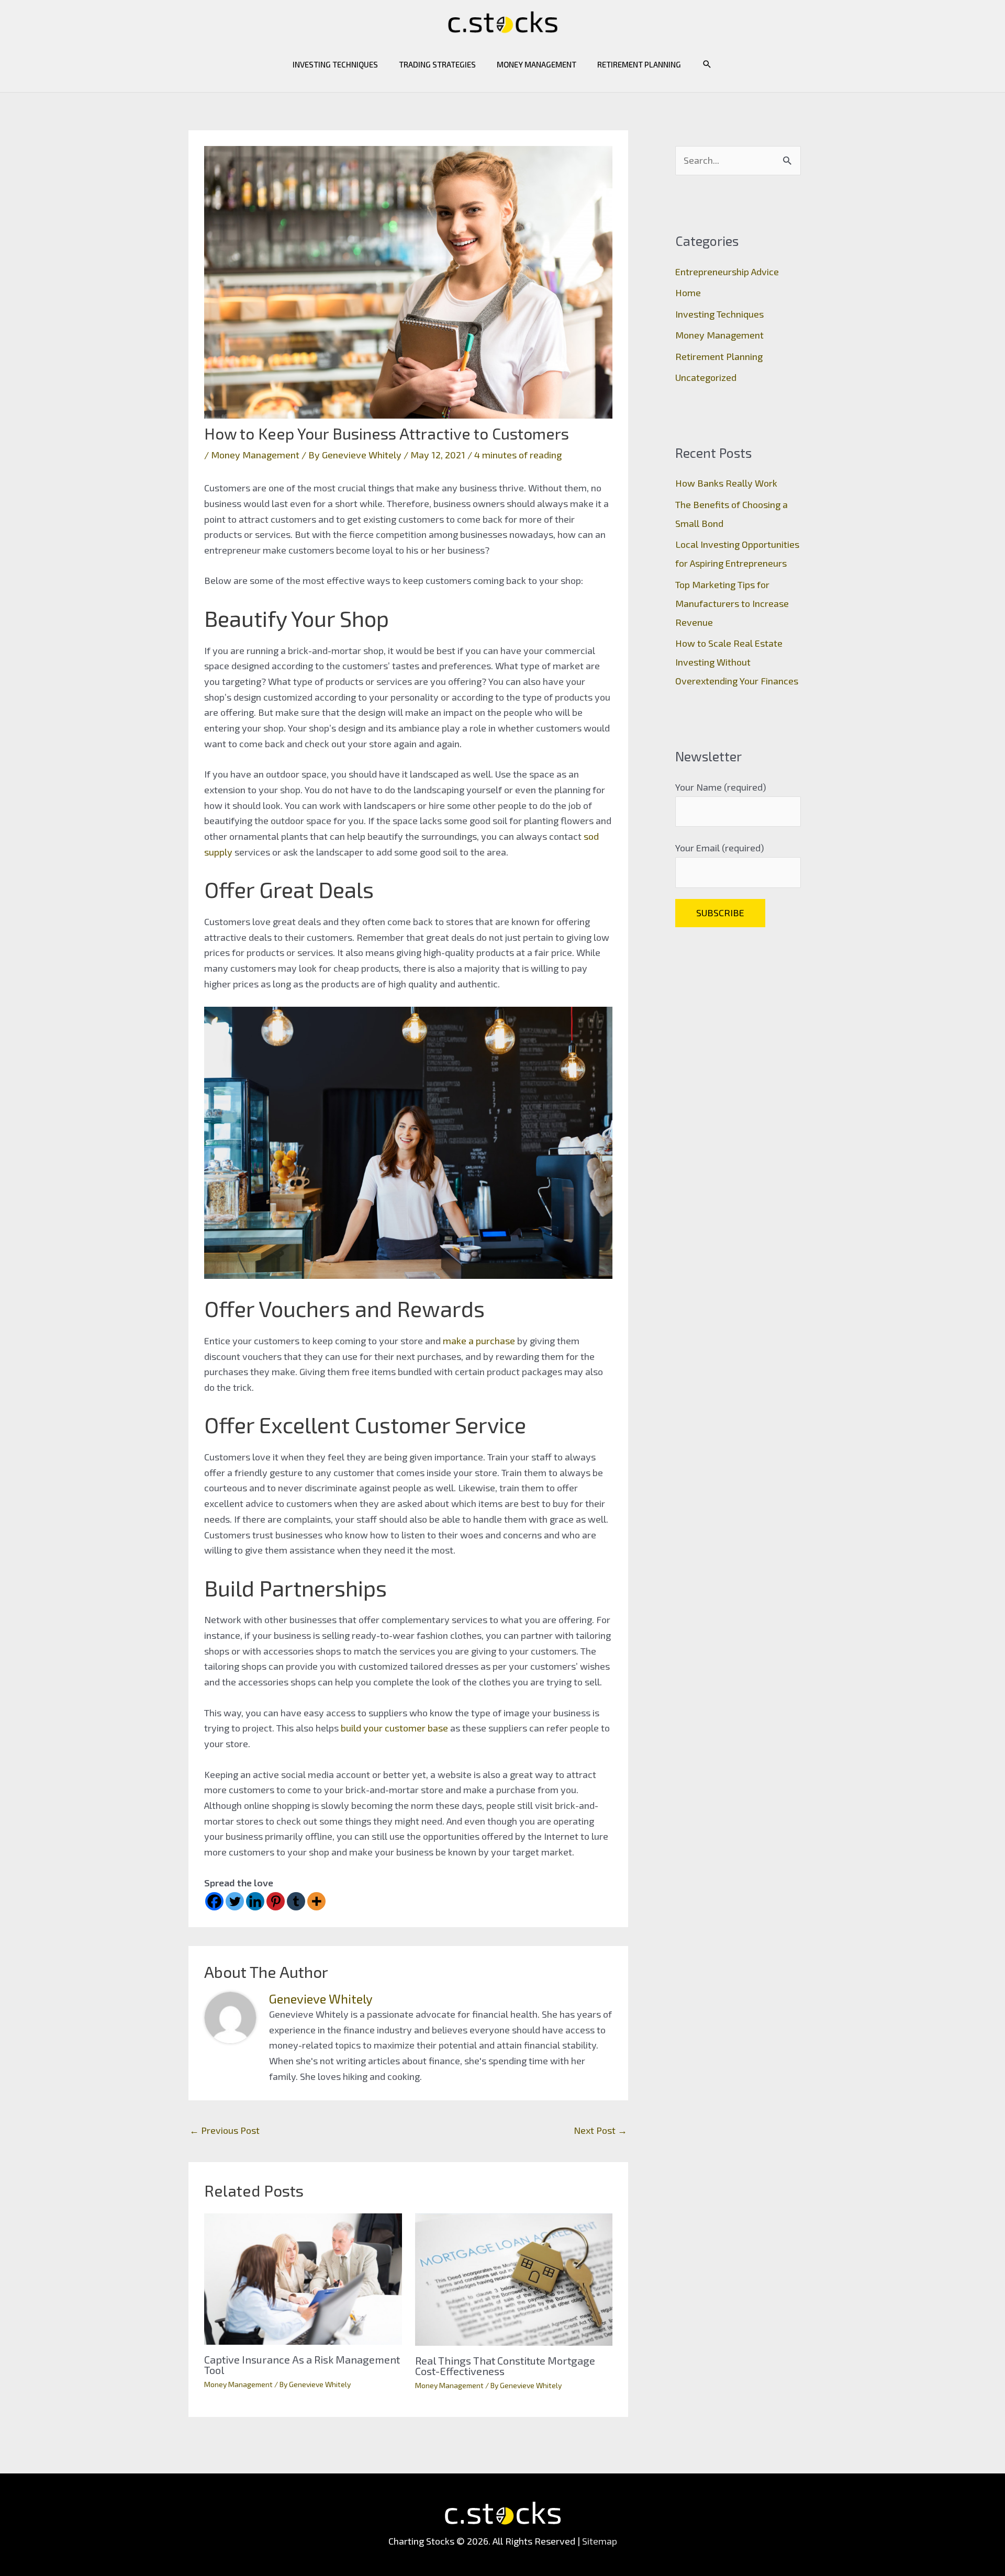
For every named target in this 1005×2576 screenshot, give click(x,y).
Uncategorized (706, 377)
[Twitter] (235, 1901)
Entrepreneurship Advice (727, 272)
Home (688, 293)
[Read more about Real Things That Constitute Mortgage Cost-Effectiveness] (514, 2278)
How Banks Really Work (726, 483)
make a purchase (479, 1341)
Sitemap (600, 2541)
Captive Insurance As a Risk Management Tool (302, 2365)
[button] (707, 64)
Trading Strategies (437, 64)
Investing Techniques (335, 64)
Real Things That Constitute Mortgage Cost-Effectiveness (505, 2366)
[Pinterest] (276, 1901)
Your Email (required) (720, 848)
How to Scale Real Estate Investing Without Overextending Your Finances (737, 662)
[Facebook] (214, 1901)
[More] (316, 1901)
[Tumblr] (296, 1901)
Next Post (600, 2130)
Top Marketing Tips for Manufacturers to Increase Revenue (732, 603)
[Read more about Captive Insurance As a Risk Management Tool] (303, 2278)
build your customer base (394, 1728)
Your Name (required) (721, 787)
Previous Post (225, 2130)
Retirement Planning (639, 64)
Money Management (537, 64)
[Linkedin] (255, 1901)
